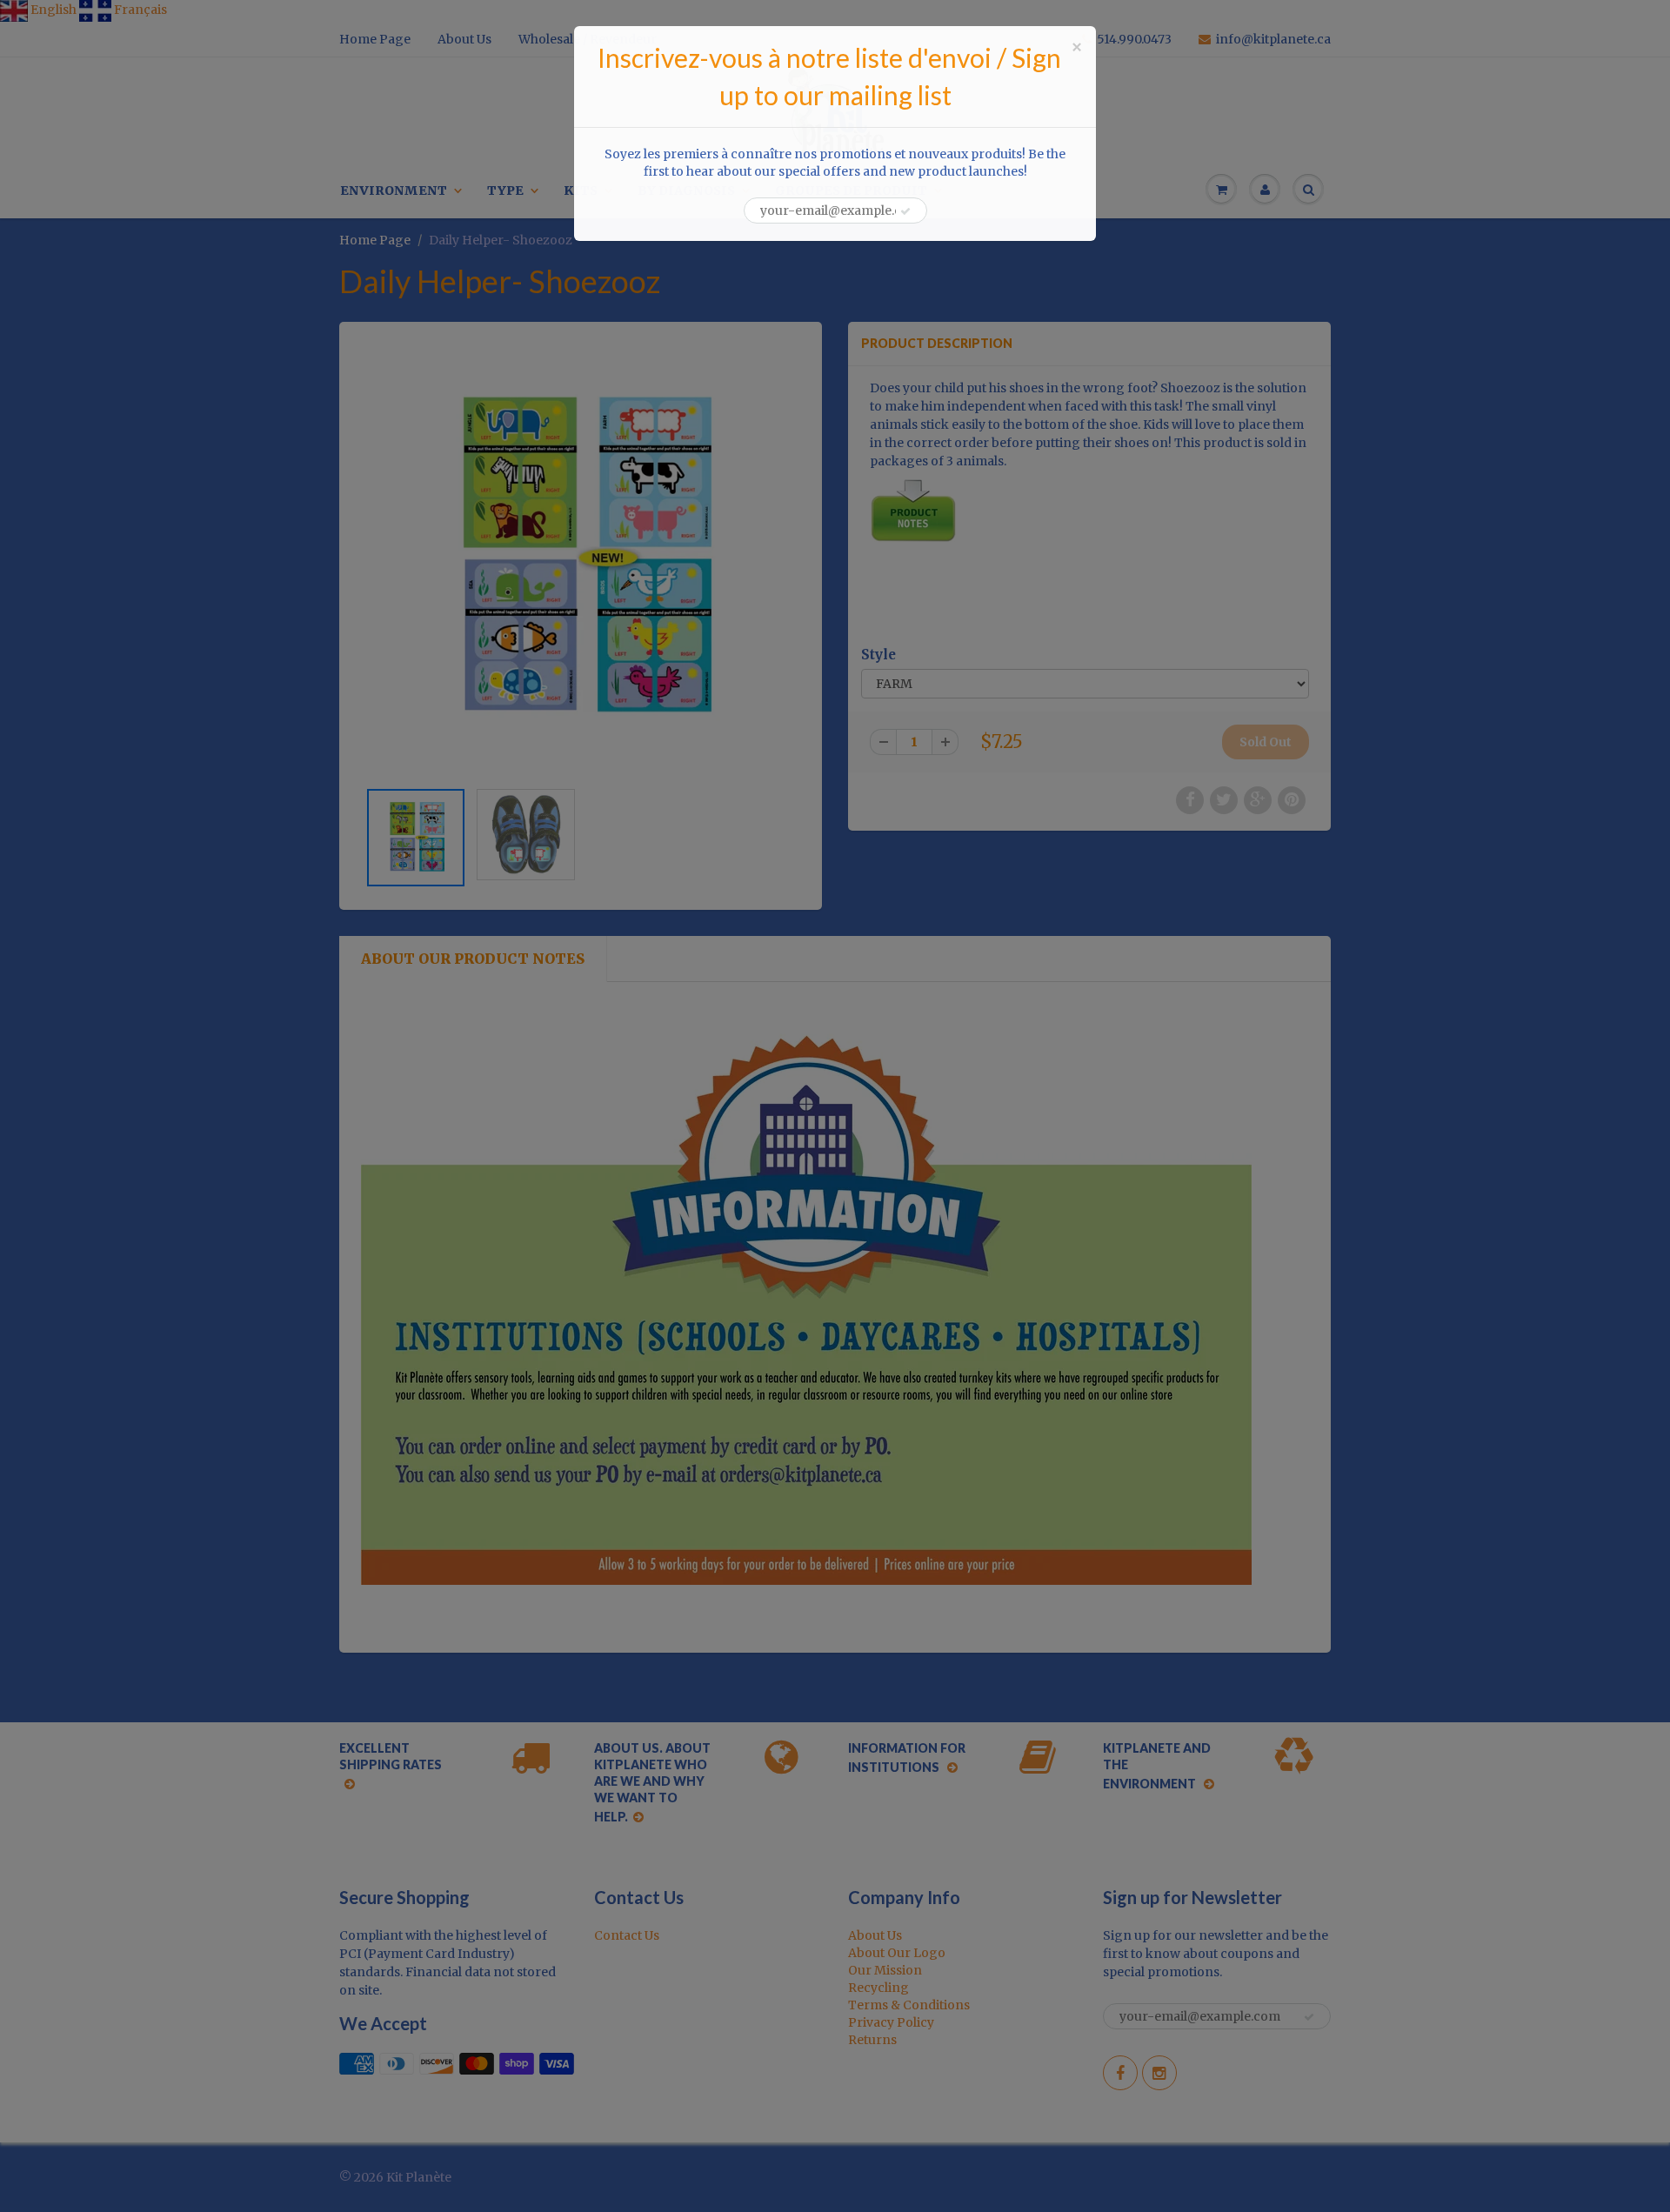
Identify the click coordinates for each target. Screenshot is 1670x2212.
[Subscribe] (905, 211)
